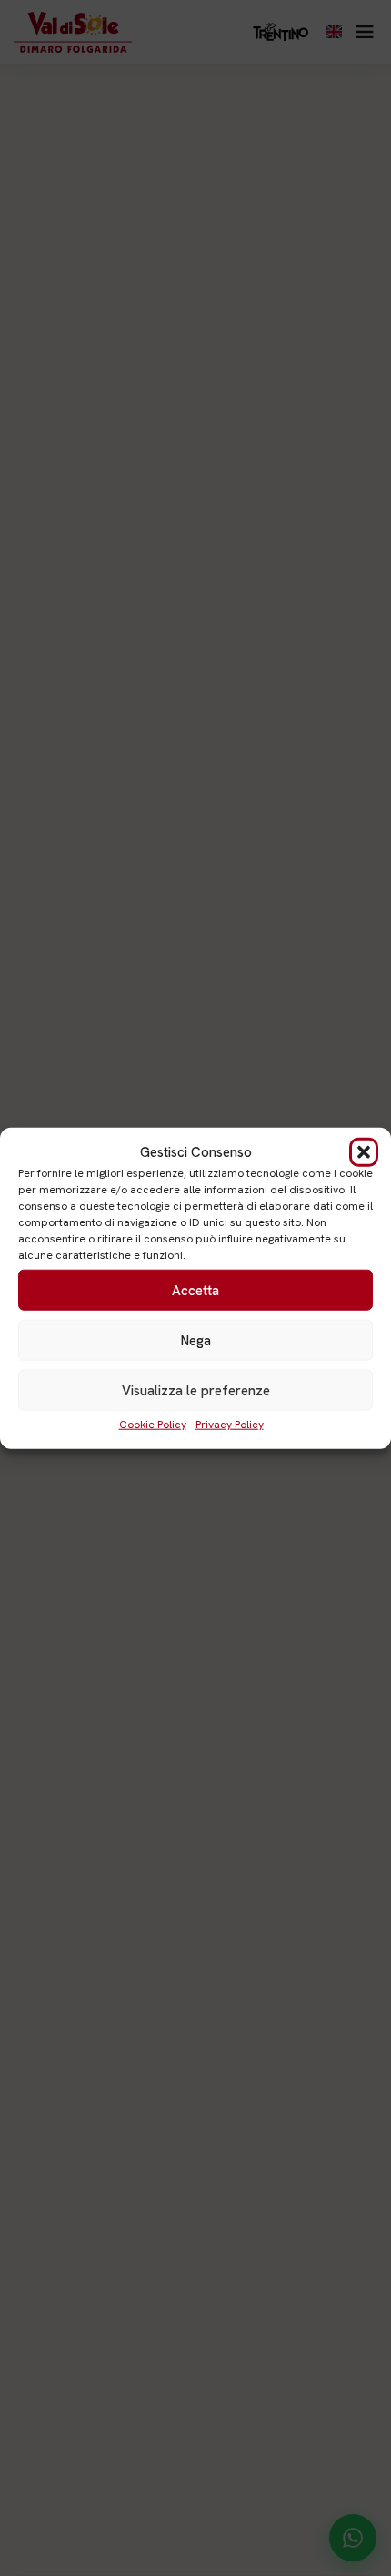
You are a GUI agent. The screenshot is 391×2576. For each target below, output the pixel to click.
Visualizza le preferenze (196, 1390)
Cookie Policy (153, 1425)
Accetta (195, 1290)
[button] (364, 1152)
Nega (196, 1340)
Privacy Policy (230, 1425)
